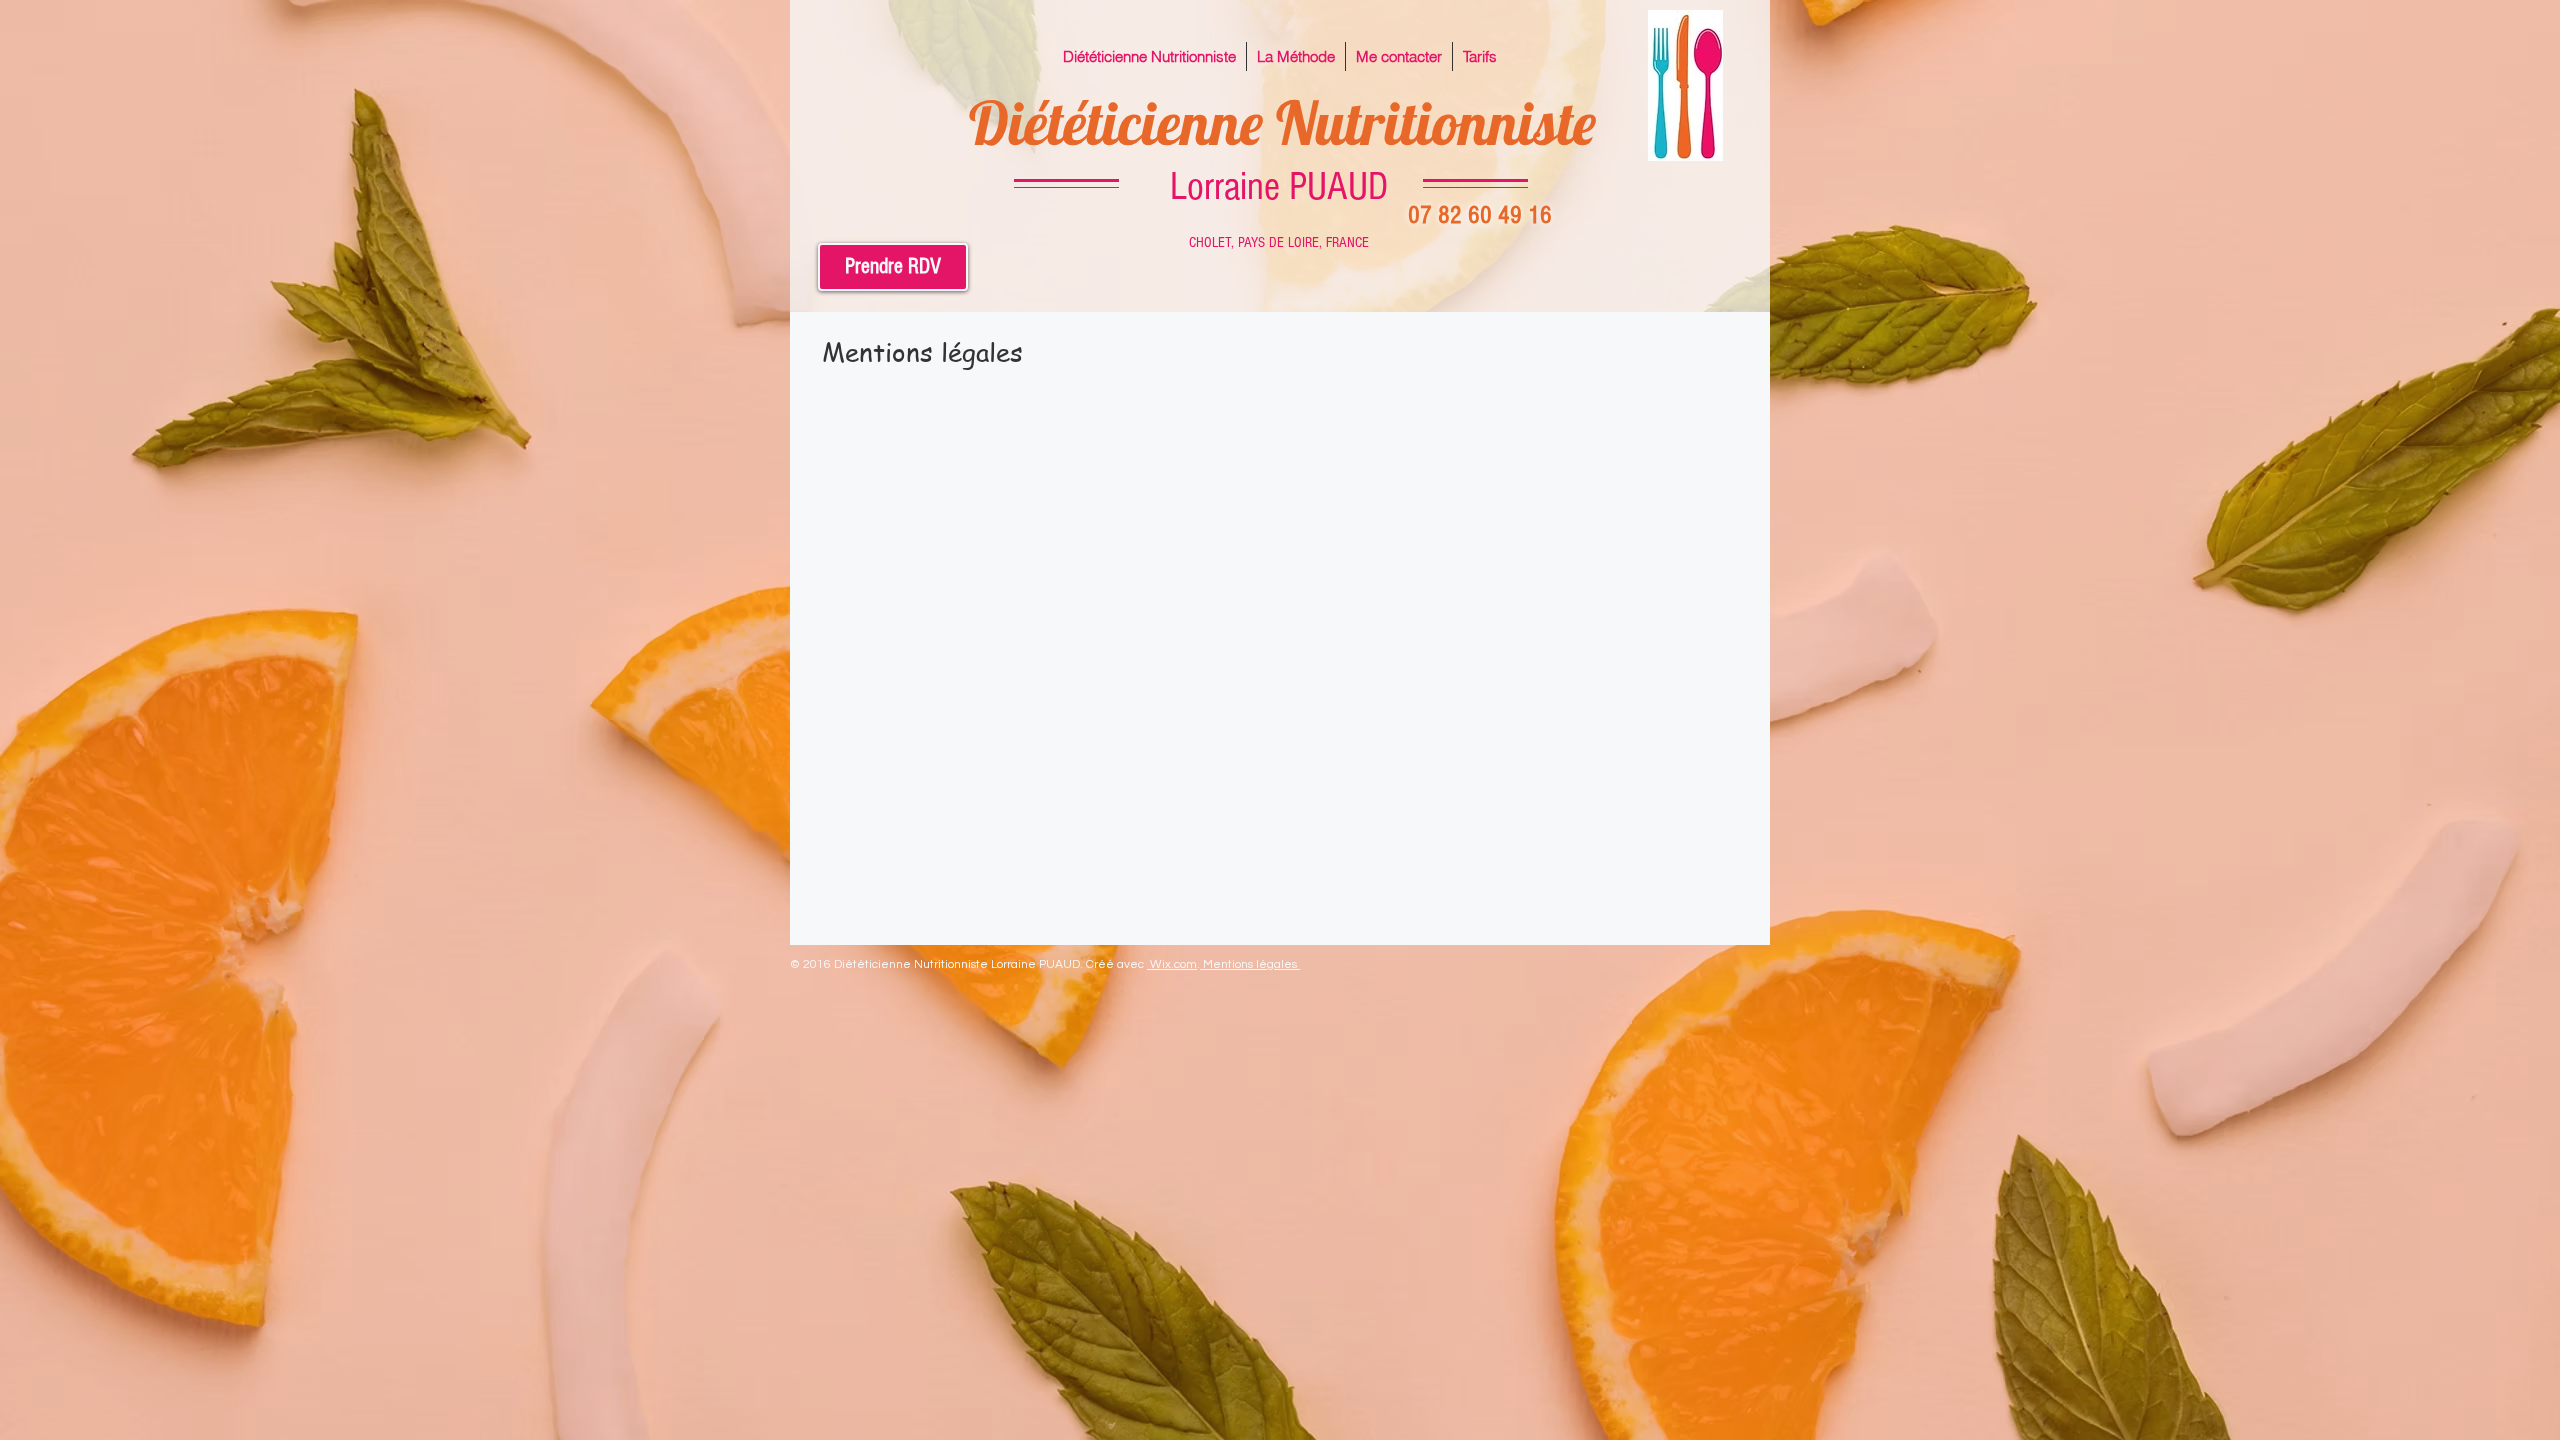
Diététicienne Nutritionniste (1282, 122)
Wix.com (1173, 964)
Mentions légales (1251, 964)
